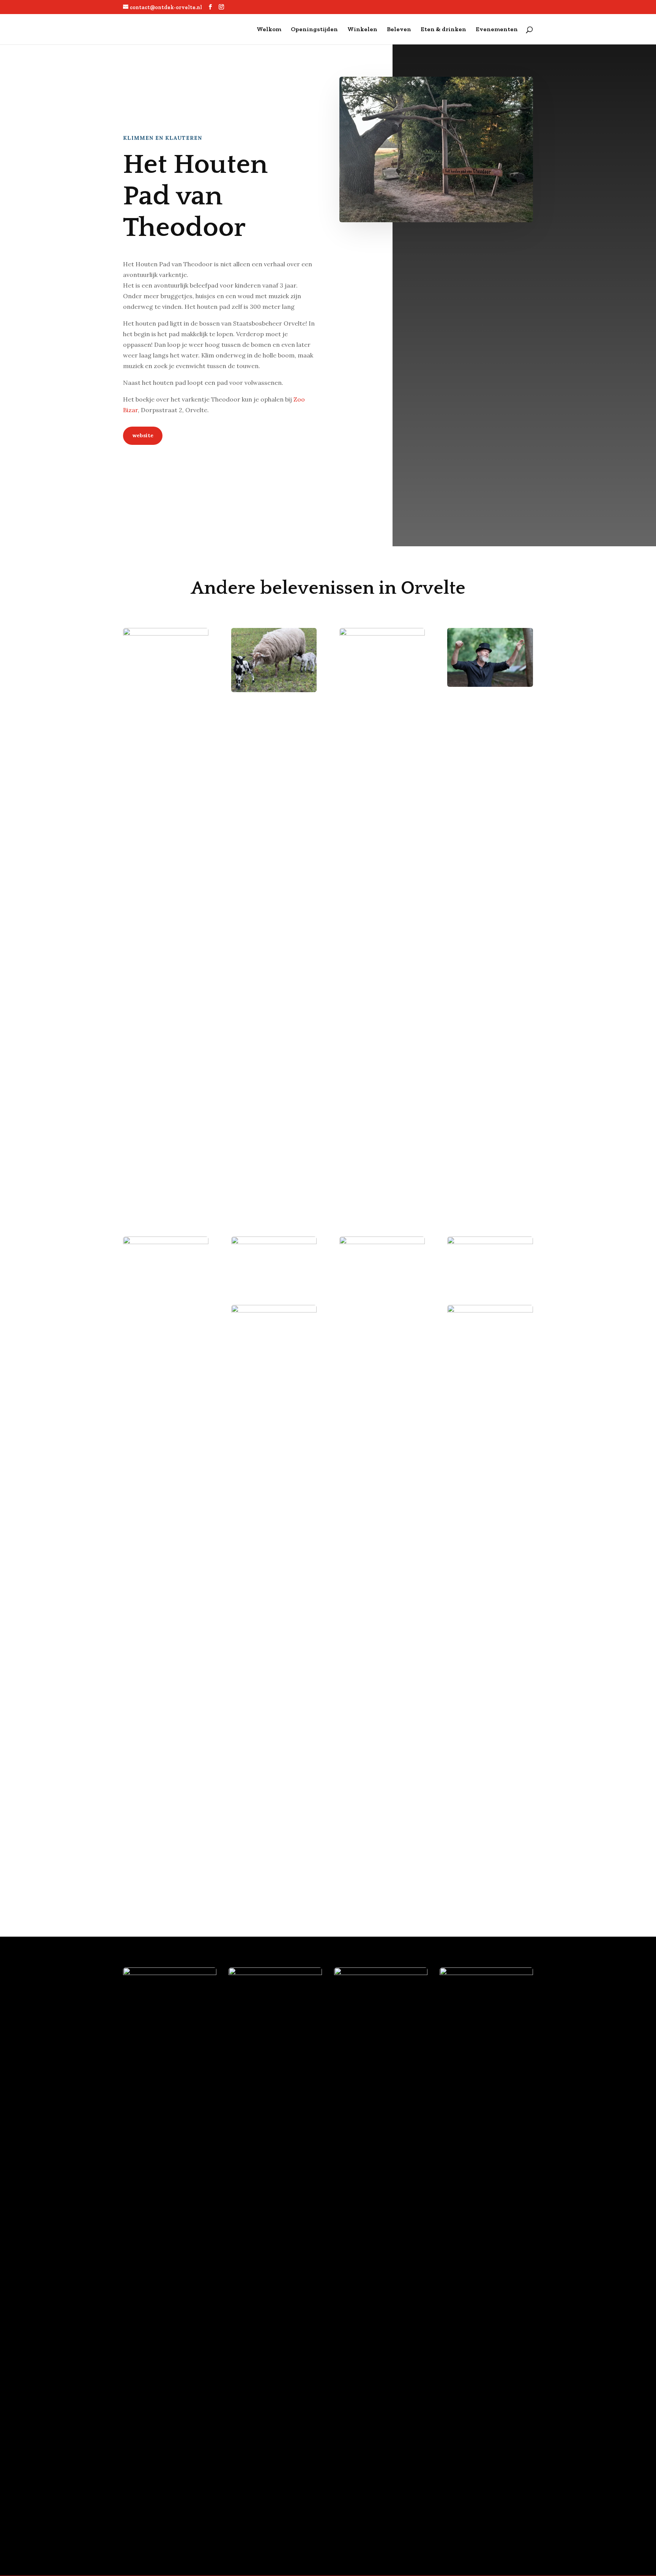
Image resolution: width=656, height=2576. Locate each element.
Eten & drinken (443, 30)
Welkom (269, 30)
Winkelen (362, 30)
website (143, 435)
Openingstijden (314, 30)
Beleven (399, 30)
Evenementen (497, 30)
